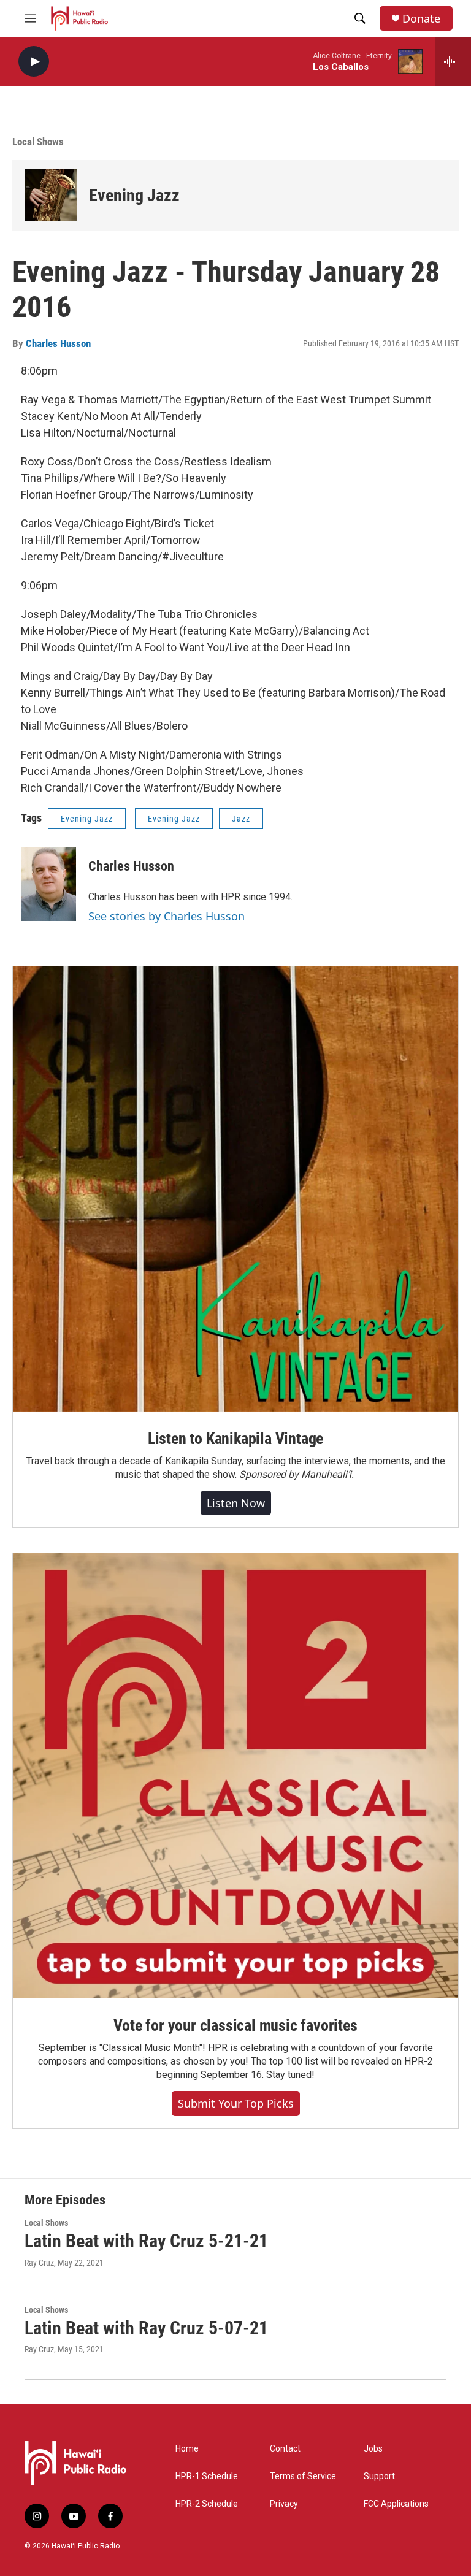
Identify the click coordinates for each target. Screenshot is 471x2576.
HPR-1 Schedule (207, 2476)
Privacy (284, 2504)
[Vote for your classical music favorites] (235, 1776)
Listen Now (236, 1503)
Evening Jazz (134, 195)
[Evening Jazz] (51, 195)
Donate (421, 19)
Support (379, 2476)
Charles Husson (58, 343)
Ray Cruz (39, 2263)
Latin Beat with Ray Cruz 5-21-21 (146, 2241)
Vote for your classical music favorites (235, 2025)
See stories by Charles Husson (167, 916)
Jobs (373, 2449)
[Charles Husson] (48, 884)
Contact (285, 2449)
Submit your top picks (236, 2103)
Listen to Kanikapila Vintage (235, 1439)
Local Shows (38, 142)
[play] (34, 62)
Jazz (241, 819)
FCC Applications (396, 2504)
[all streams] (453, 61)
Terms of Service (303, 2476)
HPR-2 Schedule (207, 2504)
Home (187, 2449)
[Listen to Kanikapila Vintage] (235, 1189)
